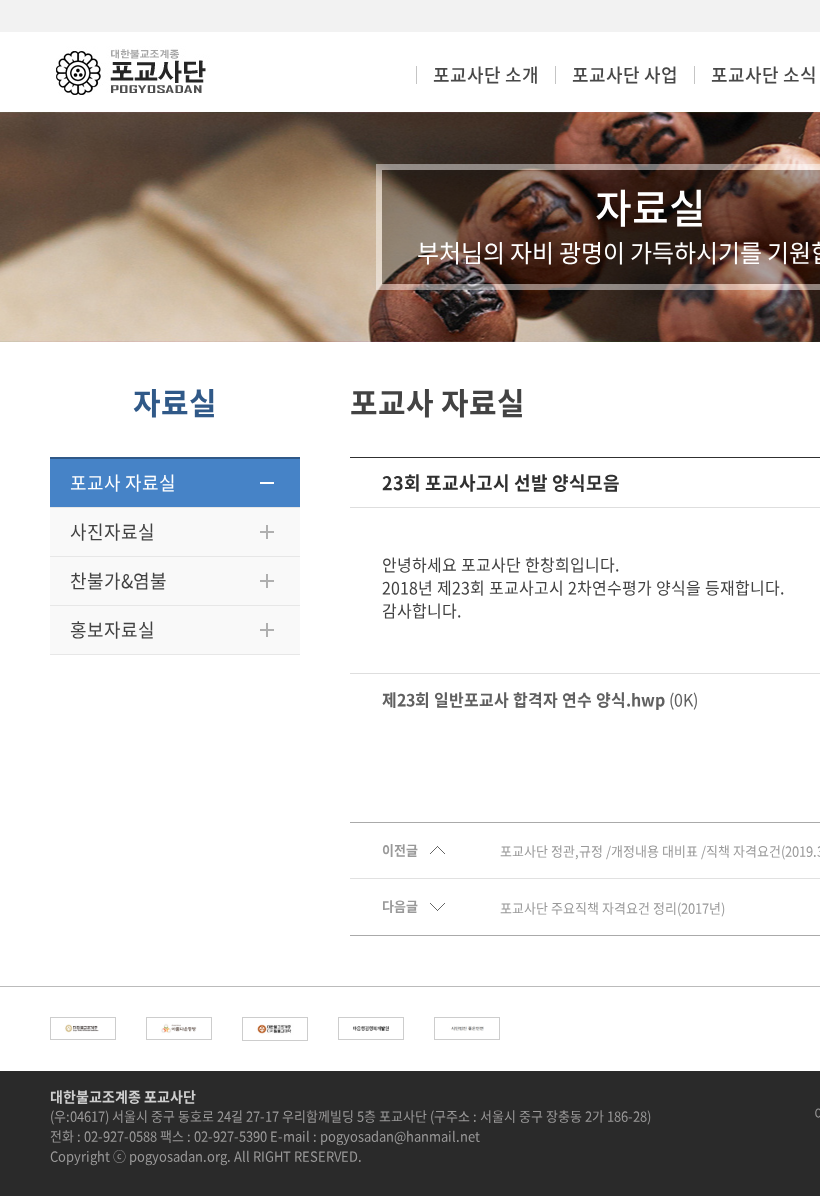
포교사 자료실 (123, 482)
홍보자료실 (112, 629)
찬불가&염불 (118, 580)
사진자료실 (112, 531)
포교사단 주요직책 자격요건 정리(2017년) (612, 908)
